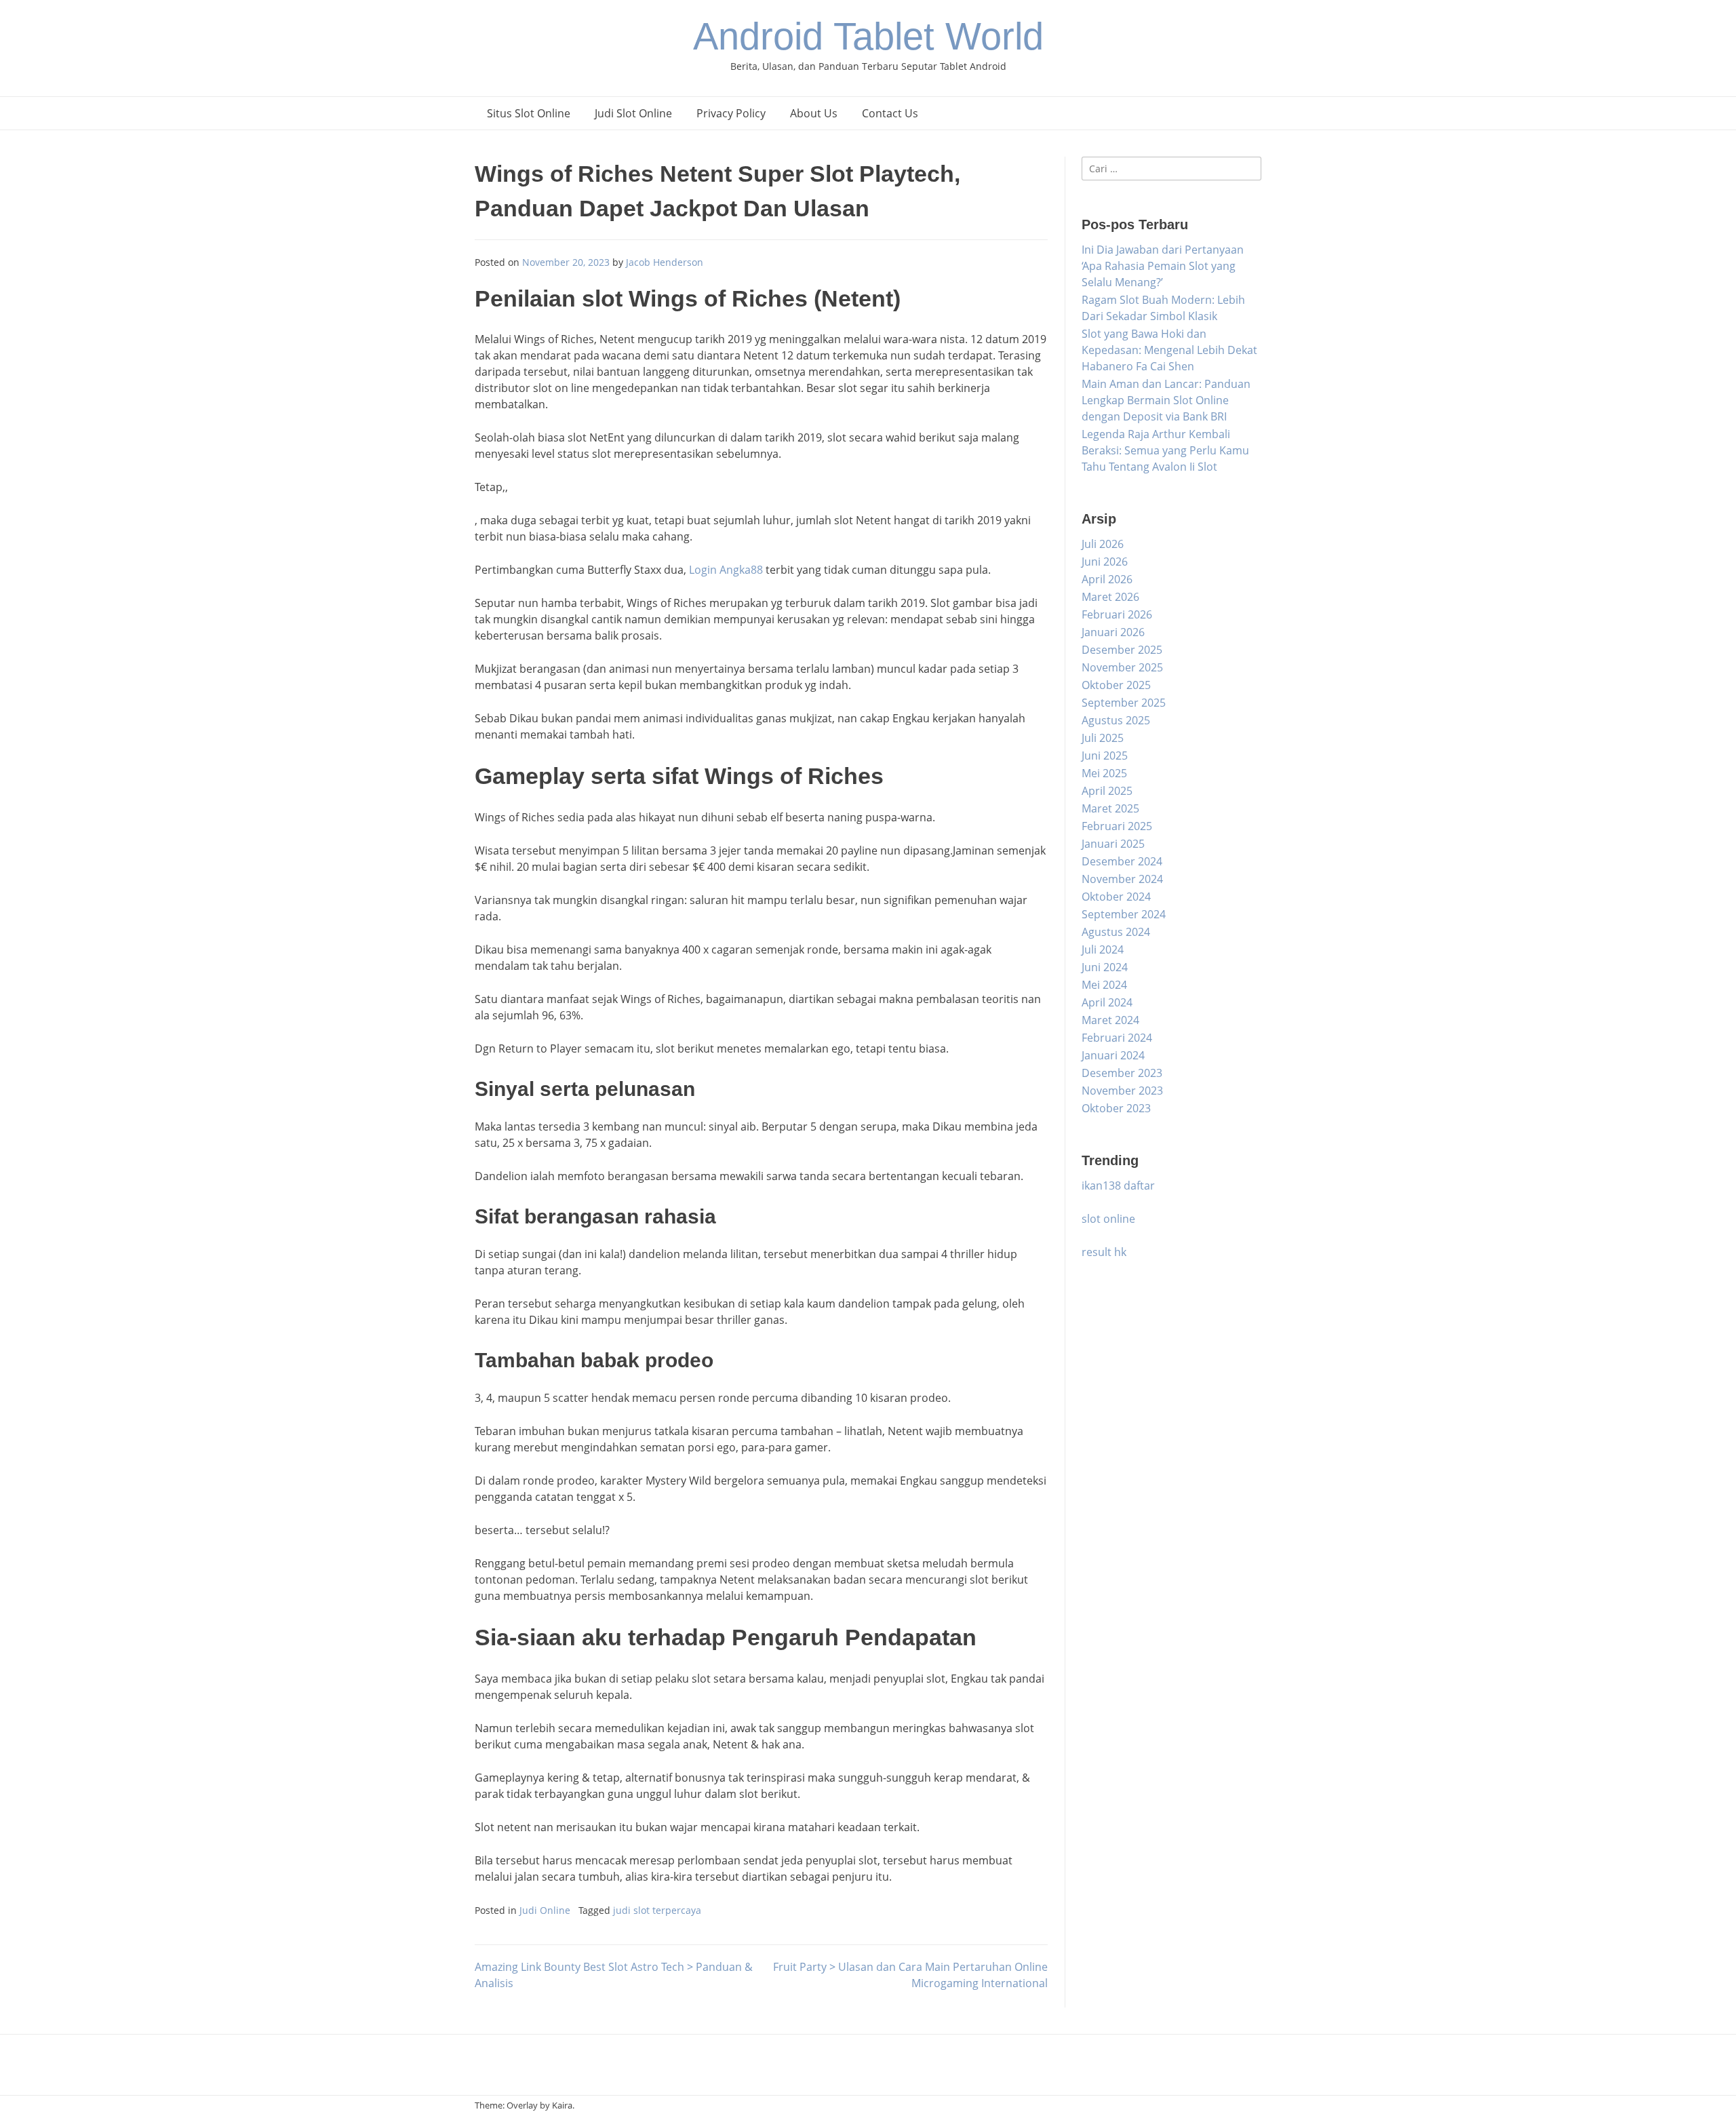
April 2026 (1107, 579)
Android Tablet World (868, 36)
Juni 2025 (1105, 756)
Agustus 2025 (1116, 720)
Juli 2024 (1103, 949)
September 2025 (1124, 703)
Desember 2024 (1122, 861)
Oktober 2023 (1116, 1108)
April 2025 (1107, 791)
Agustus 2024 (1116, 932)
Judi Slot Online (633, 113)
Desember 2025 (1122, 650)
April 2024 (1107, 1002)
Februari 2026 (1117, 614)
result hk (1104, 1252)
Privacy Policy (731, 113)
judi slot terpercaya (657, 1910)
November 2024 (1122, 879)
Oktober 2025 (1116, 685)
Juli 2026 (1103, 544)
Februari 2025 (1117, 826)
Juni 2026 (1105, 562)
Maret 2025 (1110, 808)
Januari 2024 (1113, 1055)
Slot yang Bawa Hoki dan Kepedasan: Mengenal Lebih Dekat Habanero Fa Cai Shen (1169, 350)
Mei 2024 (1104, 985)
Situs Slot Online (529, 113)
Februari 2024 (1117, 1038)
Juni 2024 (1105, 967)
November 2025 (1122, 667)
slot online (1108, 1219)
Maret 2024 (1110, 1020)
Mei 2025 (1104, 773)
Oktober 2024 (1116, 897)
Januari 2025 (1113, 844)
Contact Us (890, 113)
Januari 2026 (1113, 632)
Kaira (562, 2105)
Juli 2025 (1103, 738)
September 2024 (1124, 914)
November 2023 (1122, 1091)
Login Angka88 (726, 570)
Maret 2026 (1110, 597)
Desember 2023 (1122, 1073)
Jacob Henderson (665, 262)
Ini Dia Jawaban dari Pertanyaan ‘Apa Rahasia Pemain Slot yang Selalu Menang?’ (1163, 266)
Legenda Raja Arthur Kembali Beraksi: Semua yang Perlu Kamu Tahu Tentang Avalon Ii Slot (1165, 450)
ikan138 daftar (1118, 1186)
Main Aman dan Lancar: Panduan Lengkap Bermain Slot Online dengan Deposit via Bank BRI (1166, 400)
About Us (814, 113)
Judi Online (545, 1910)
